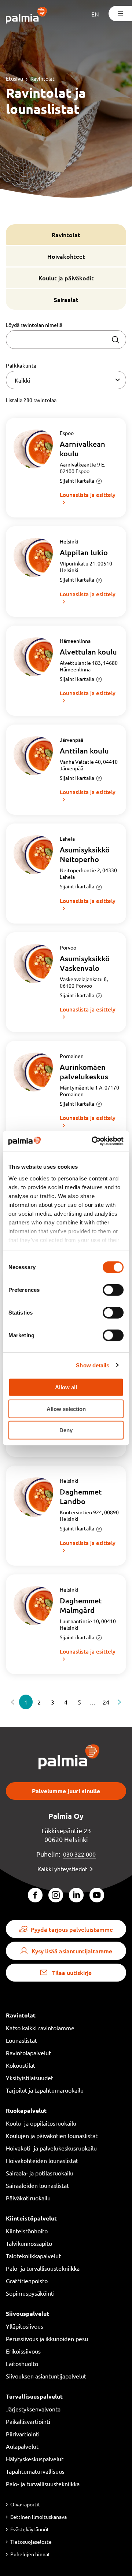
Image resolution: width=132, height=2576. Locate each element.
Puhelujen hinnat (30, 2554)
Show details (93, 1365)
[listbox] (66, 380)
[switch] (113, 1290)
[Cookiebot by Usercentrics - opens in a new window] (93, 1141)
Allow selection (66, 1409)
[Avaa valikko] (120, 14)
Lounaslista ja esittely (88, 495)
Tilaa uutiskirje (72, 1972)
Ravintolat (43, 78)
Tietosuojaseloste (31, 2542)
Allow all (66, 1387)
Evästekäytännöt (30, 2529)
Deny (66, 1430)
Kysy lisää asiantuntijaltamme (72, 1951)
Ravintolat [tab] (66, 235)
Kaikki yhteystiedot (62, 1869)
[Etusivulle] (27, 16)
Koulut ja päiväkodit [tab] (66, 278)
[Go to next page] (120, 1702)
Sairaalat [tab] (66, 299)
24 (106, 1702)
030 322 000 (79, 1854)
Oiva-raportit (25, 2504)
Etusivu (14, 78)
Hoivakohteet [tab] (66, 256)
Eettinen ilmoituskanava (38, 2517)
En (95, 14)
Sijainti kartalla (77, 480)
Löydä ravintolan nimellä (34, 325)
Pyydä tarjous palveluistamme (72, 1929)
